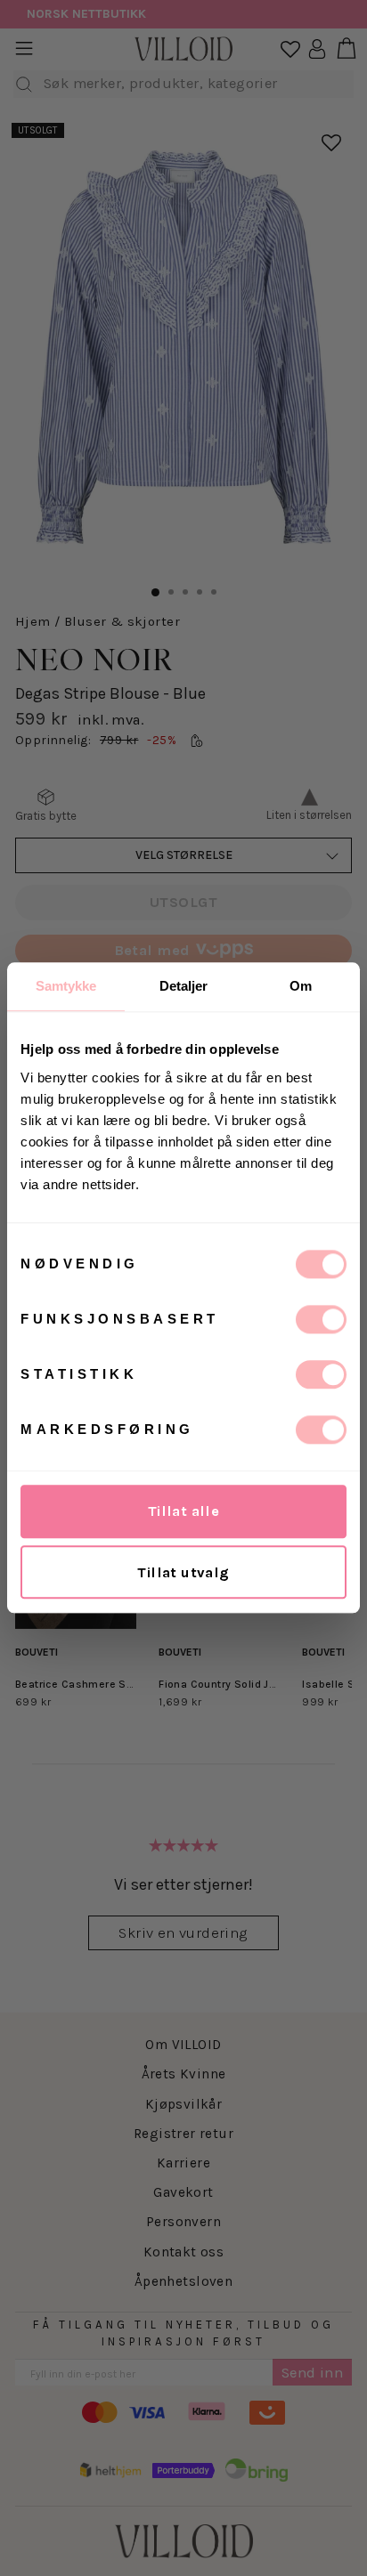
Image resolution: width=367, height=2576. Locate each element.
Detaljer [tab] (184, 986)
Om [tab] (301, 986)
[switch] (321, 1319)
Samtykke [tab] (66, 986)
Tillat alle (184, 1511)
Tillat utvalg (183, 1572)
